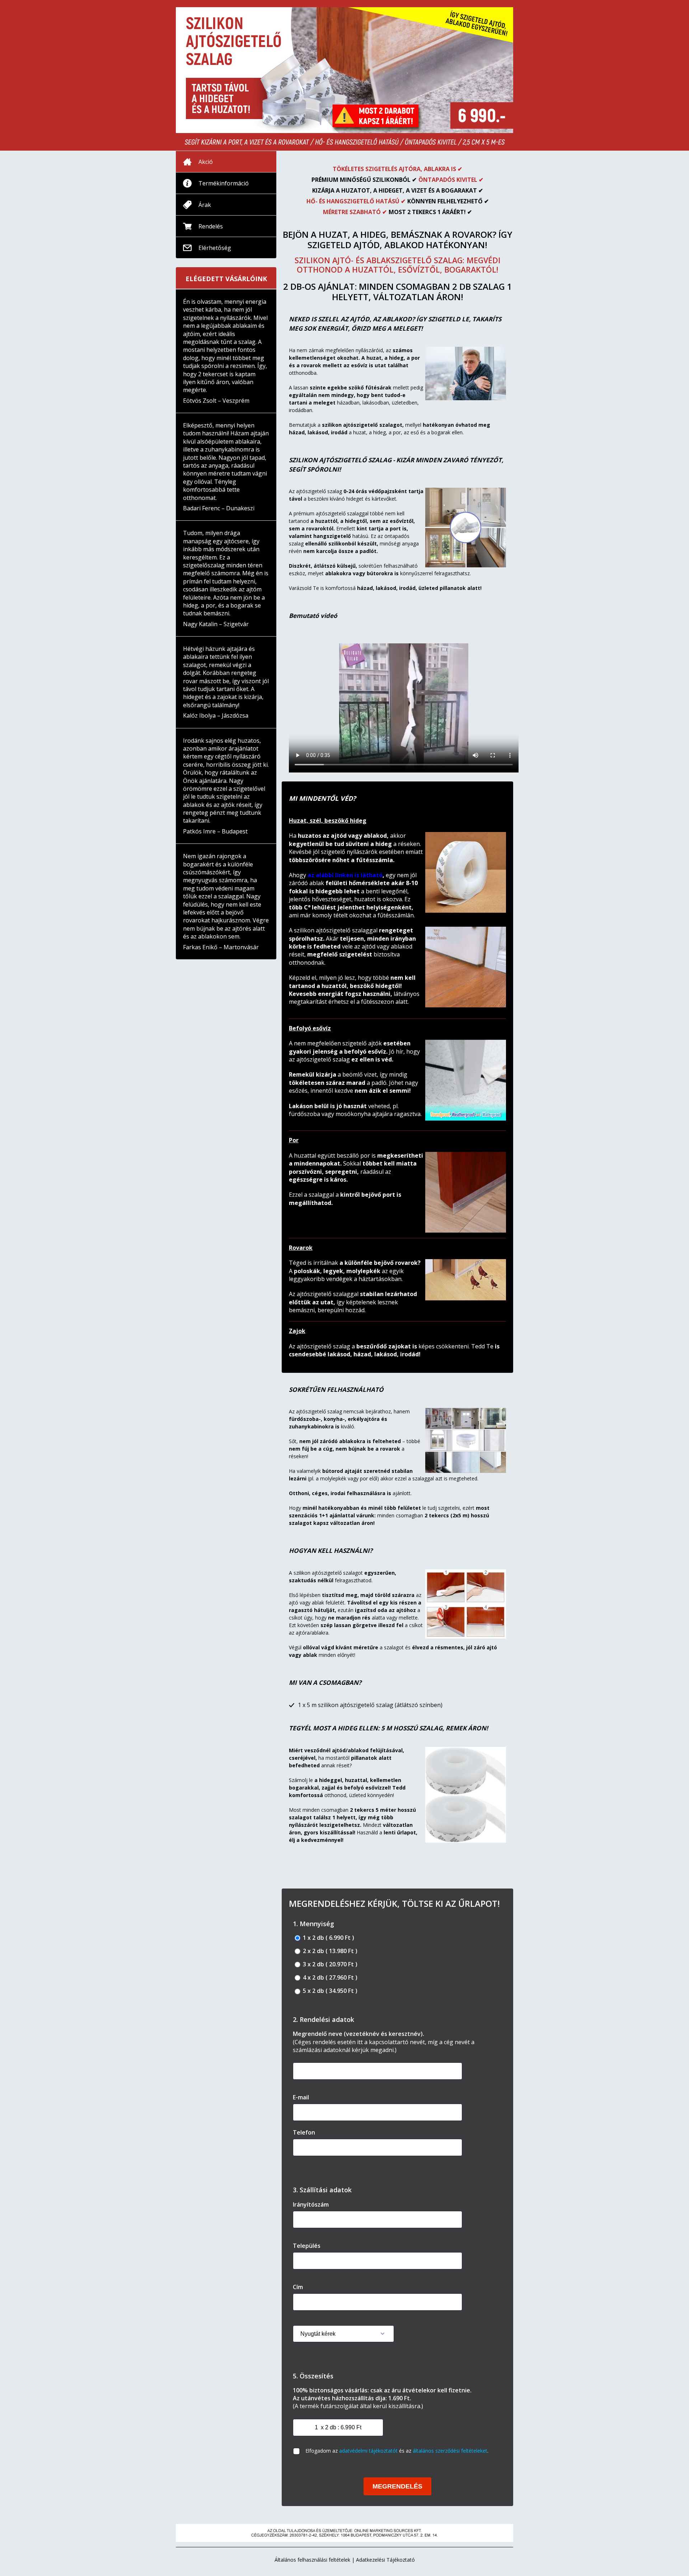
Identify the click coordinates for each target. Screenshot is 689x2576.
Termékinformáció (224, 183)
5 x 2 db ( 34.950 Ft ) (329, 1991)
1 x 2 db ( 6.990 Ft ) (328, 1938)
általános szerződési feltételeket (450, 2451)
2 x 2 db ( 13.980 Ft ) (329, 1951)
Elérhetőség (215, 248)
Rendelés (211, 226)
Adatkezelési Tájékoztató (385, 2560)
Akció (206, 162)
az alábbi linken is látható (345, 875)
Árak (205, 205)
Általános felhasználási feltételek (312, 2560)
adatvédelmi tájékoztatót (368, 2451)
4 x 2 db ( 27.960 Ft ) (329, 1978)
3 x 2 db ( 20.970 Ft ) (329, 1964)
